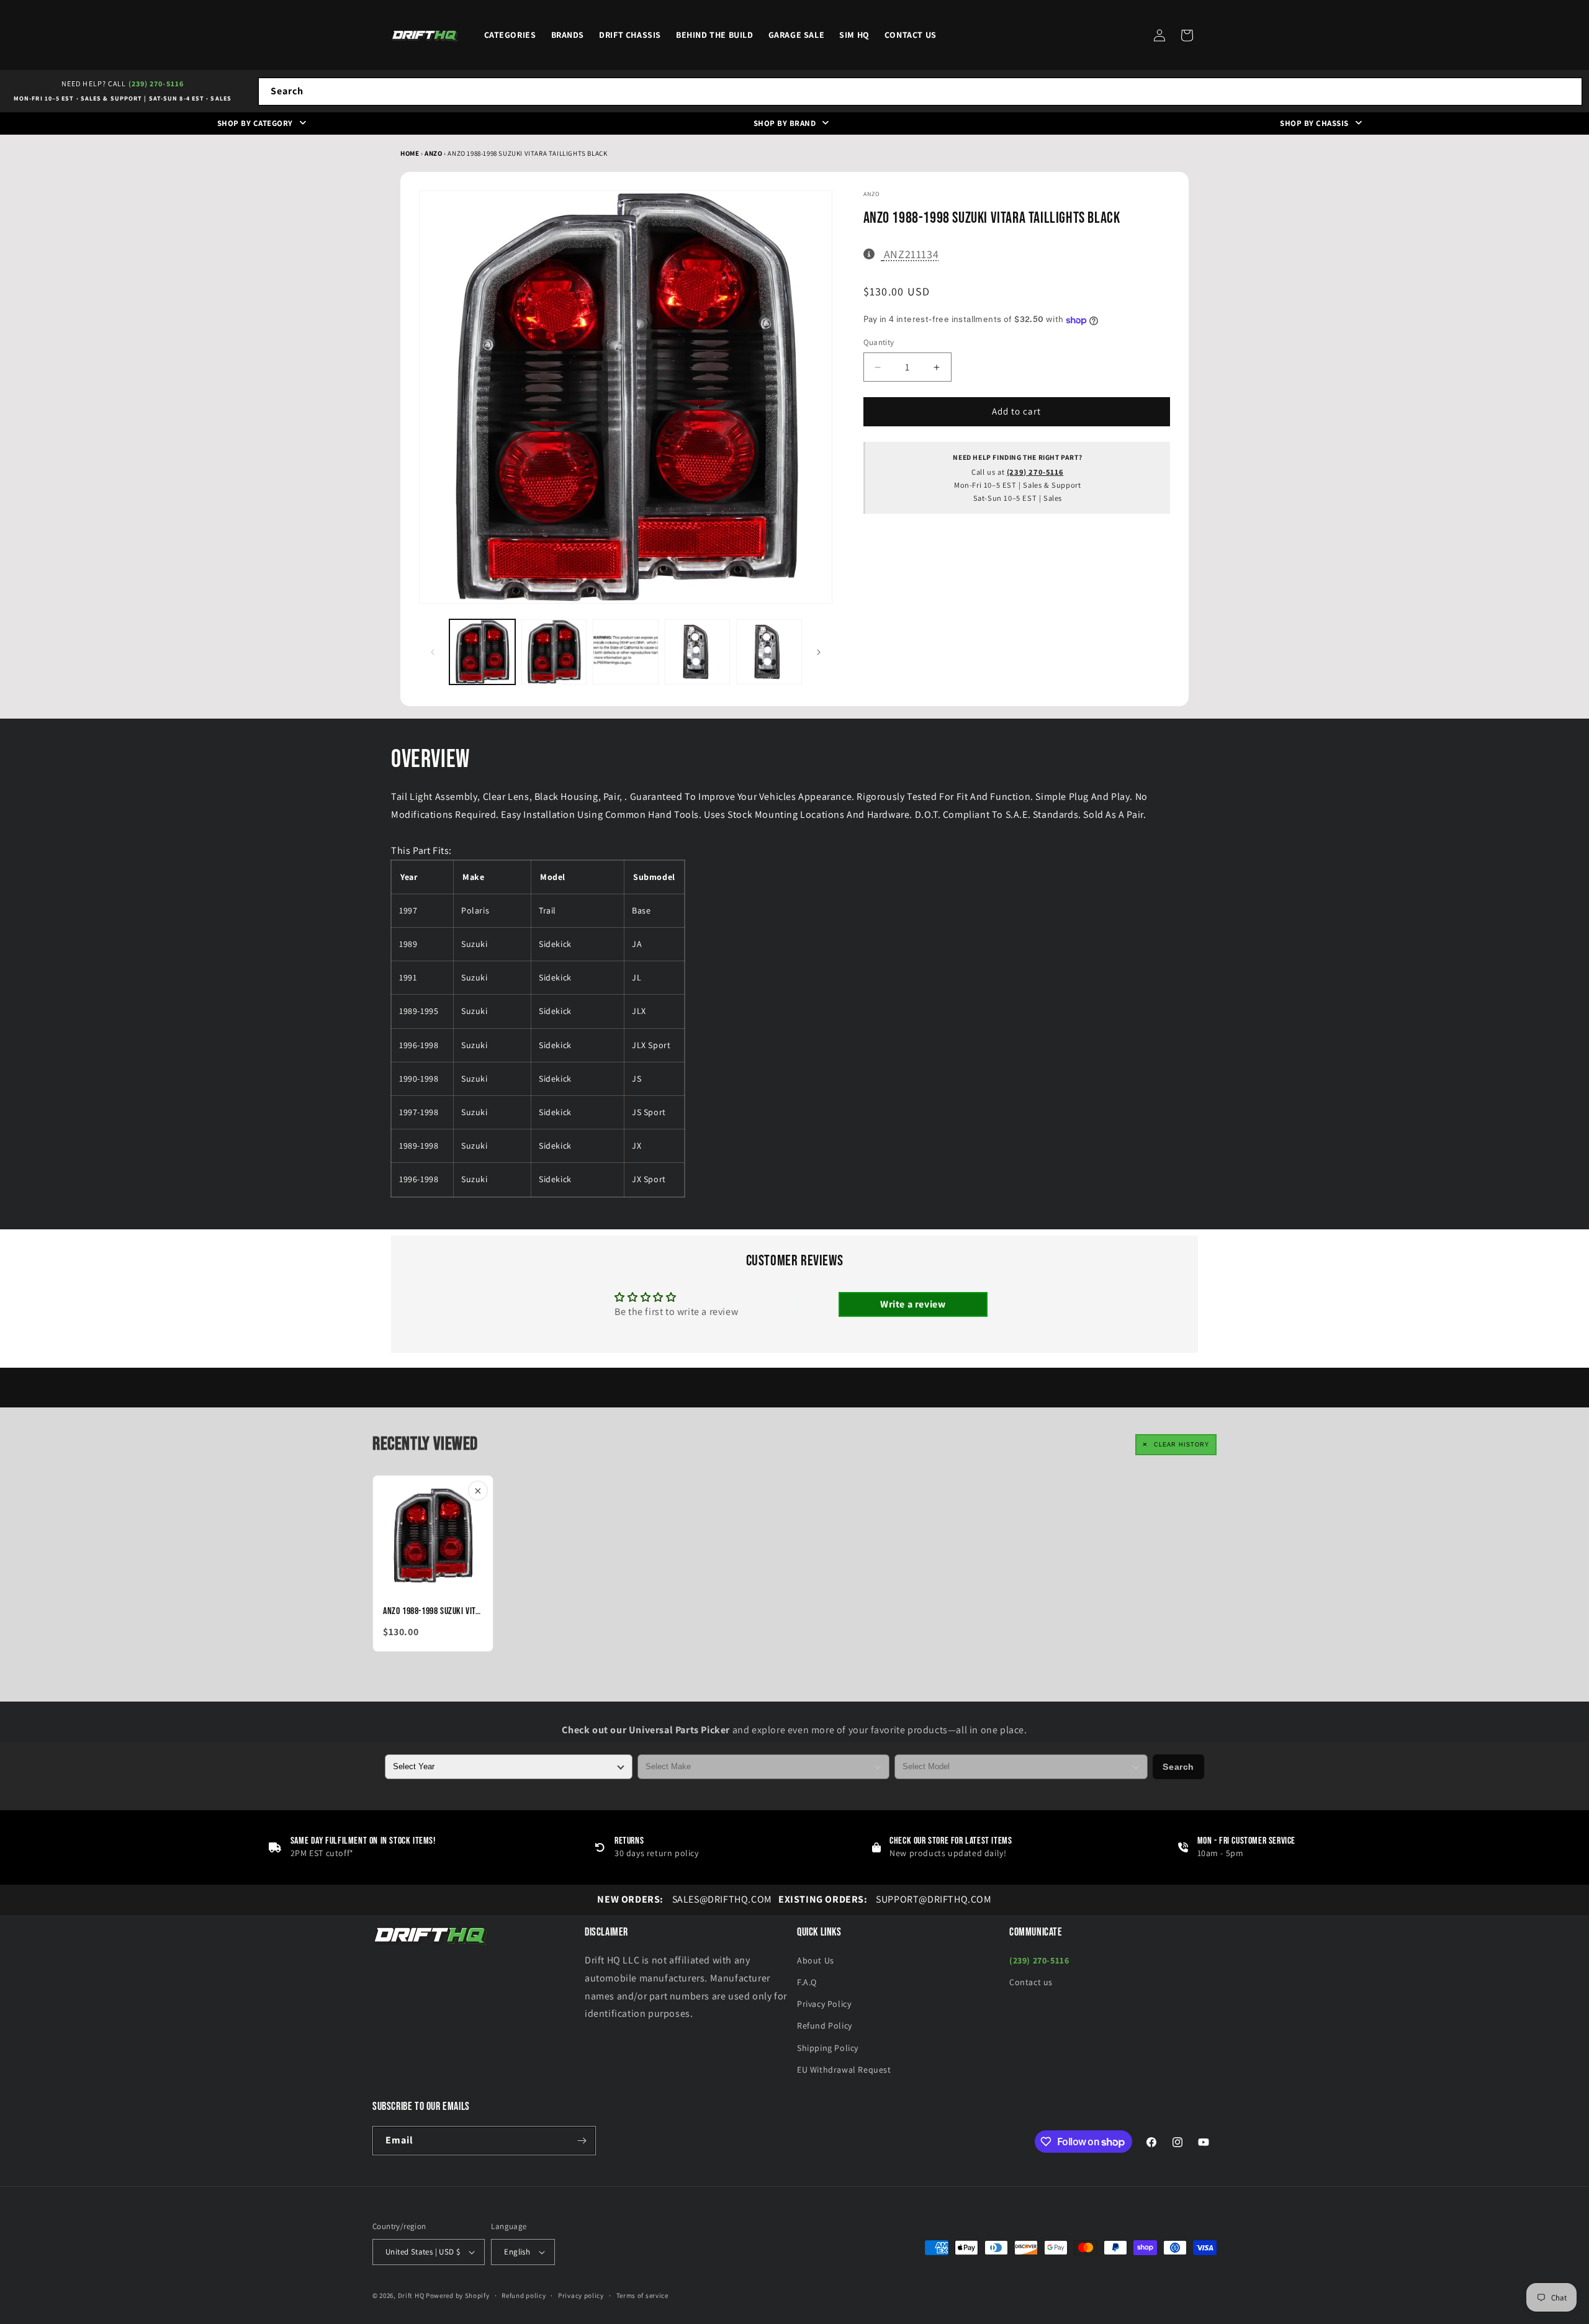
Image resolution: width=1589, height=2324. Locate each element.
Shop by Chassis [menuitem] (1314, 123)
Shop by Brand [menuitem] (785, 123)
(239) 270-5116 (156, 83)
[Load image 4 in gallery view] (698, 652)
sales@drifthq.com (684, 1899)
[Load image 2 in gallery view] (554, 652)
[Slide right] (819, 652)
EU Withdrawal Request (844, 2070)
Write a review (913, 1304)
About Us (816, 1960)
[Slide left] (433, 652)
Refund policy (524, 2295)
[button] (1187, 35)
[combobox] (920, 92)
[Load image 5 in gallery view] (769, 652)
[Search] (1569, 91)
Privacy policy (581, 2295)
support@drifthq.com (885, 1899)
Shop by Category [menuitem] (255, 123)
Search (1178, 1767)
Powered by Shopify (458, 2295)
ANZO (434, 153)
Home (410, 153)
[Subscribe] (582, 2141)
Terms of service (642, 2295)
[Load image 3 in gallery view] (626, 652)
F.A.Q (807, 1982)
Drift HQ (411, 2295)
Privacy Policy (824, 2004)
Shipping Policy (828, 2048)
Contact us (1031, 1982)
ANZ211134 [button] (911, 254)
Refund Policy (825, 2026)
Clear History (1182, 1445)
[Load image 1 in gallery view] (482, 652)
